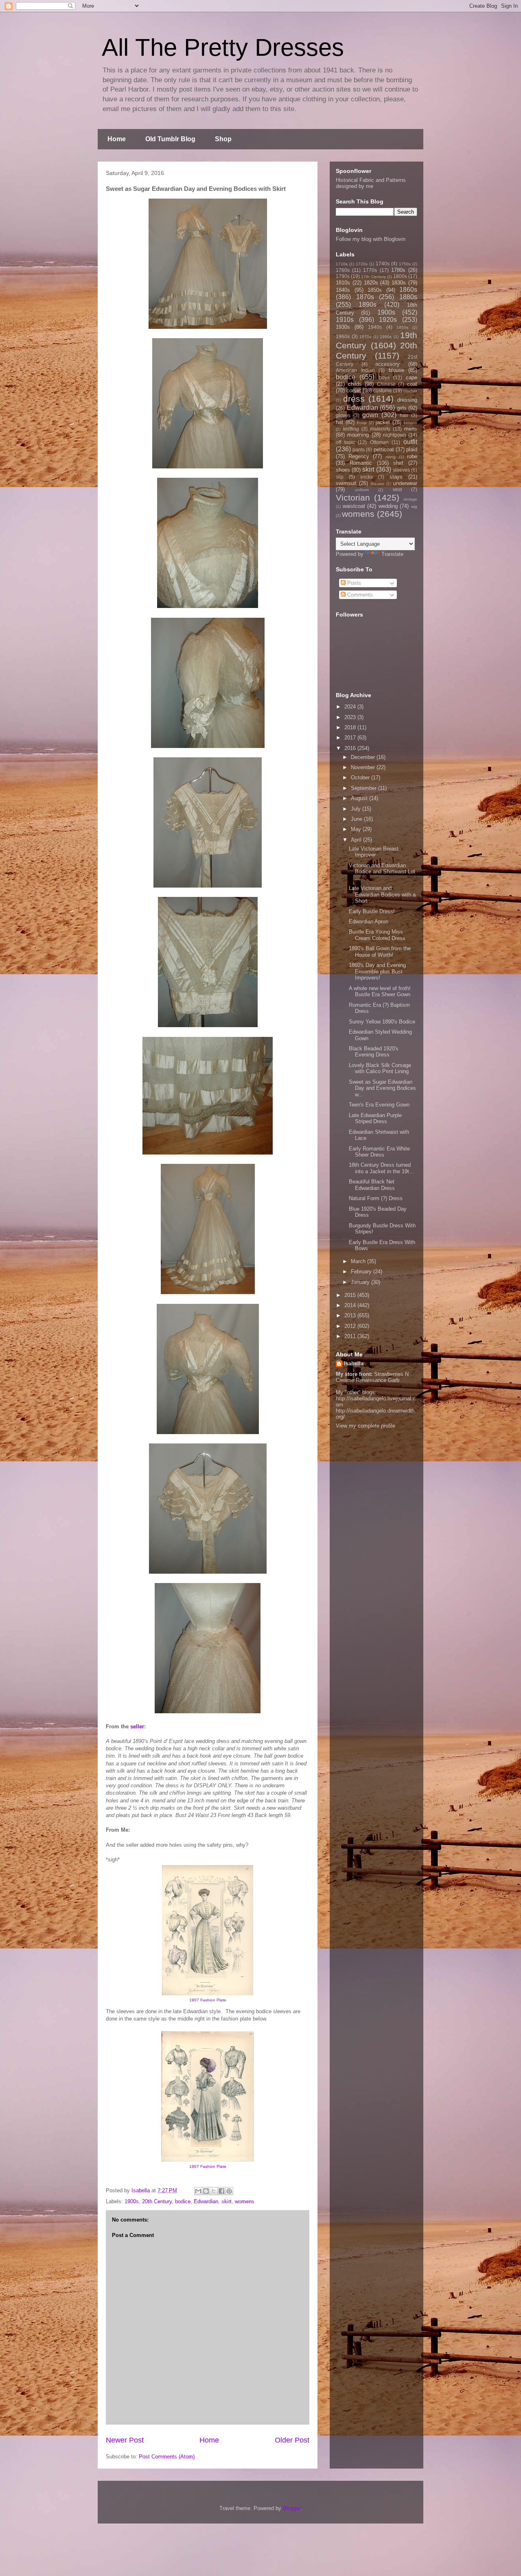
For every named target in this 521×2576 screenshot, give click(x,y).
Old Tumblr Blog (170, 139)
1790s (343, 276)
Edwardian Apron (369, 922)
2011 (351, 1336)
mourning (358, 435)
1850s (375, 290)
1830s (399, 283)
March (359, 1261)
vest (397, 489)
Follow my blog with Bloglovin (371, 239)
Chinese (386, 384)
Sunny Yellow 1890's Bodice (382, 1022)
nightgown (395, 435)
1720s (362, 264)
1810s (343, 283)
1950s (402, 327)
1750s (405, 264)
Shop (223, 139)
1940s (375, 327)
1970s (365, 337)
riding (391, 457)
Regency (359, 456)
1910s (345, 320)
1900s (132, 2201)
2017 (351, 738)
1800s (400, 276)
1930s (343, 327)
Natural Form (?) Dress (376, 1198)
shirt (398, 463)
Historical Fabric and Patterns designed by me (371, 183)
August (360, 798)
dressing (407, 400)
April (357, 840)
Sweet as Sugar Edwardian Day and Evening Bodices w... (382, 1088)
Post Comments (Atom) (167, 2457)
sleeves (401, 470)
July (357, 809)
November (364, 767)
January (361, 1282)
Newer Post (125, 2440)
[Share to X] (214, 2191)
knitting (351, 429)
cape (412, 377)
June (357, 819)
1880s (408, 297)
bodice (183, 2201)
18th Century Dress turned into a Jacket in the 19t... (381, 1168)
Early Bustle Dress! (372, 911)
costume (383, 390)
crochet (410, 391)
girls (402, 408)
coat (412, 384)
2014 (351, 1305)
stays (396, 477)
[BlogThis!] (206, 2191)
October (361, 777)
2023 (351, 717)
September (364, 788)
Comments (359, 595)
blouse (396, 370)
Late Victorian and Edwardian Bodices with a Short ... (382, 894)
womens (245, 2201)
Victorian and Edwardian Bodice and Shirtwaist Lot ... (382, 872)
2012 (351, 1326)
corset (354, 390)
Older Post (292, 2440)
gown (370, 415)
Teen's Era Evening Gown (379, 1105)
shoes (343, 470)
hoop (362, 423)
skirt (227, 2201)
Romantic (361, 463)
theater (378, 484)
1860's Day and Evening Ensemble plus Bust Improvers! (377, 971)
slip (340, 477)
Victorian (353, 497)
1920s (388, 320)
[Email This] (198, 2191)
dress (354, 399)
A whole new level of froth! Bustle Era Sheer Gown (380, 992)
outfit (410, 442)
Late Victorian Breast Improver (374, 852)
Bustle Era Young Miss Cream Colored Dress (377, 935)
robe (412, 456)
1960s (343, 336)
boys (384, 377)
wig (414, 506)
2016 (351, 748)
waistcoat (354, 506)
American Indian (355, 370)
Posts (353, 583)
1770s (370, 270)
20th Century (157, 2201)
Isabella (354, 1363)
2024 (351, 707)
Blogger (292, 2508)
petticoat (384, 449)
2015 (351, 1295)
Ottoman (379, 442)
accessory (387, 364)
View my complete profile (366, 1426)
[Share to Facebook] (221, 2191)
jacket (383, 422)
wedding (388, 506)
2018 (351, 727)
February (362, 1272)
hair (404, 415)
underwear (405, 483)
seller (137, 1726)
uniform (362, 490)
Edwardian (206, 2201)
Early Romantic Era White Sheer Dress (379, 1152)
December (364, 757)
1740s (383, 264)
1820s (371, 283)
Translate (392, 554)
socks (367, 477)
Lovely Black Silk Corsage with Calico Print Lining (380, 1068)
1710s (342, 264)
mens (411, 429)
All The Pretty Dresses (223, 47)
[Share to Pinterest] (229, 2191)
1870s (365, 297)
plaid (412, 449)
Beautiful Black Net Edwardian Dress (372, 1185)
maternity (380, 429)
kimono (410, 423)
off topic (345, 442)
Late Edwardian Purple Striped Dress (375, 1119)
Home (117, 139)
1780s (398, 270)
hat (339, 422)
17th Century (373, 277)
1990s (386, 337)
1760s (343, 270)
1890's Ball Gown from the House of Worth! (380, 952)
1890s (368, 305)
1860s (408, 290)
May (357, 829)
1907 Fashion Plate (208, 2000)
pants (359, 449)
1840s (343, 290)
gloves (343, 415)
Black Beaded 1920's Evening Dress (374, 1052)
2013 (351, 1315)
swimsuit (346, 483)
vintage (410, 499)
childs (355, 384)
